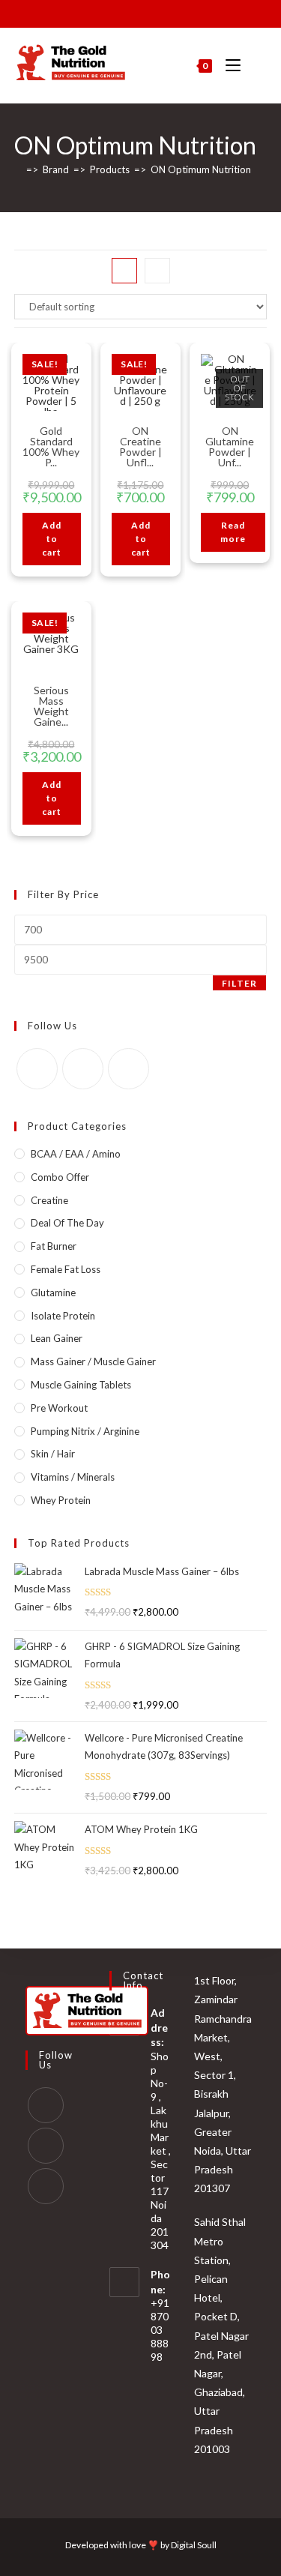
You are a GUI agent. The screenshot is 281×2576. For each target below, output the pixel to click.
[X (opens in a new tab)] (98, 12)
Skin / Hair (53, 1454)
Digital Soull (194, 2545)
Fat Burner (54, 1246)
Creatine (49, 1200)
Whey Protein (61, 1500)
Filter (239, 983)
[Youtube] (129, 1069)
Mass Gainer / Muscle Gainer (93, 1361)
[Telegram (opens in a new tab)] (182, 12)
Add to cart (52, 539)
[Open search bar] (259, 66)
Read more (233, 532)
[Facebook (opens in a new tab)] (113, 12)
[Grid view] (124, 271)
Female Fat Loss (66, 1269)
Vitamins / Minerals (73, 1477)
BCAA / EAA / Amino (76, 1154)
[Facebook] (37, 1069)
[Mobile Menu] (229, 66)
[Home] (18, 169)
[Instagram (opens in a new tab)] (130, 12)
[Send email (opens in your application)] (164, 12)
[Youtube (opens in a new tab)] (147, 12)
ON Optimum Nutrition (201, 169)
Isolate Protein (63, 1316)
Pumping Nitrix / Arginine (85, 1431)
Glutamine (53, 1292)
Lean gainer (57, 1338)
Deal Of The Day (67, 1223)
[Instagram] (83, 1069)
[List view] (157, 271)
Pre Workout (59, 1408)
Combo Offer (60, 1177)
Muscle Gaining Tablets (81, 1385)
